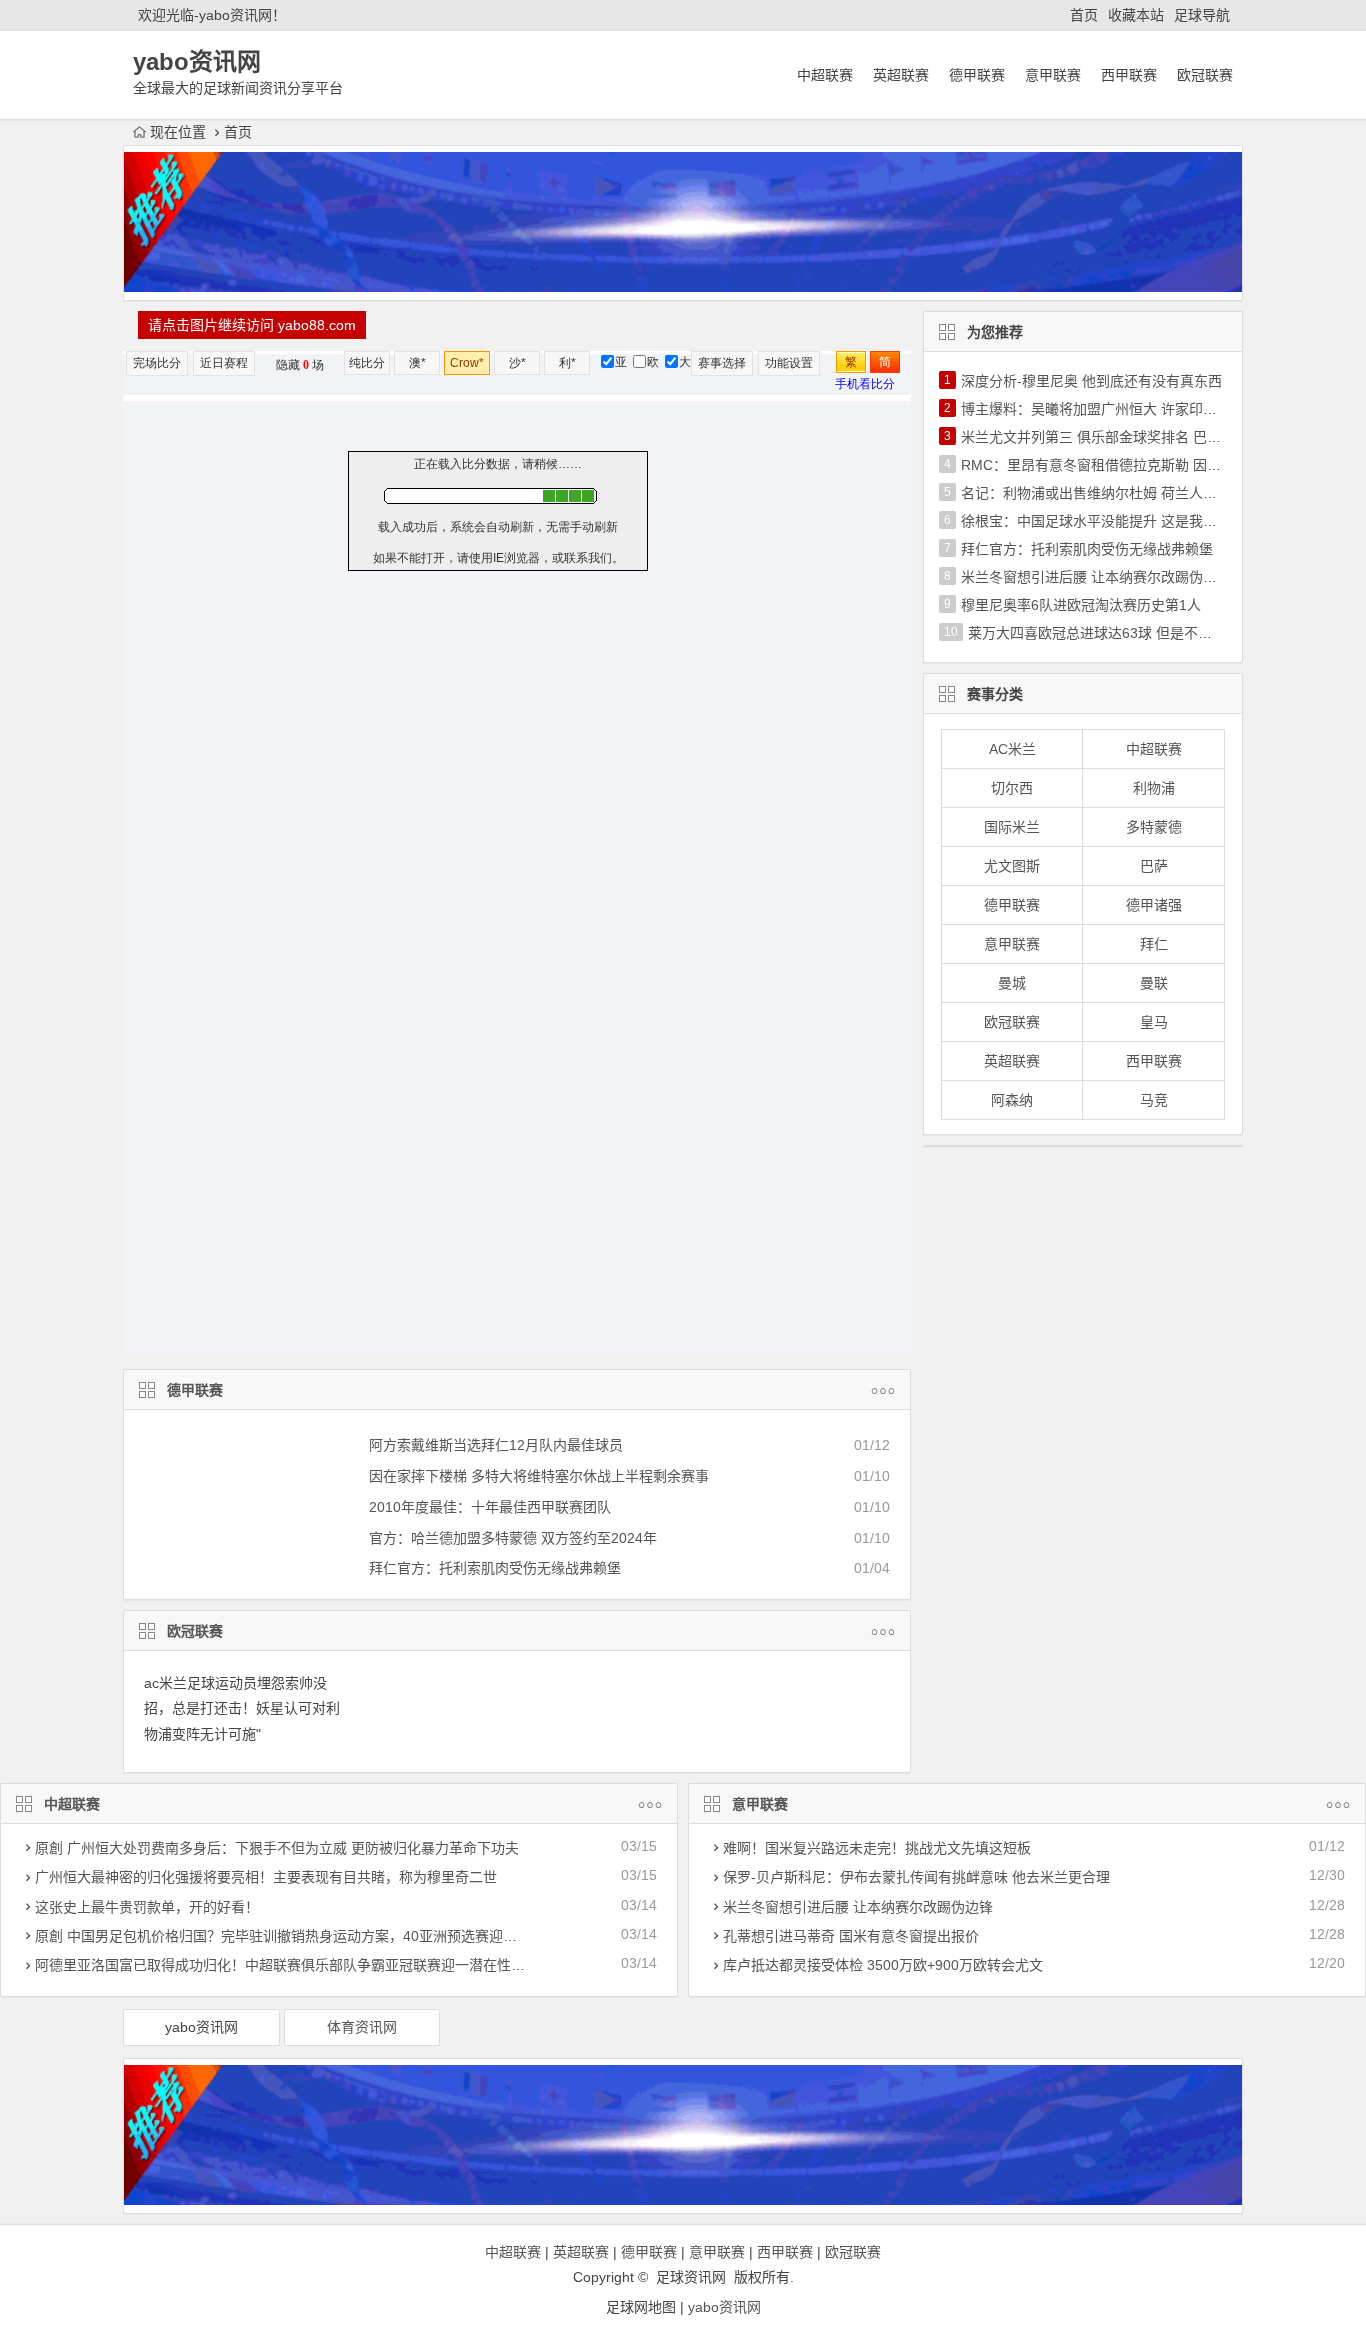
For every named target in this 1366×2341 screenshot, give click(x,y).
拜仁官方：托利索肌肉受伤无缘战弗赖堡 (495, 1568)
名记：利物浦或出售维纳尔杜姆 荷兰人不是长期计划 (1124, 493)
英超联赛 (901, 75)
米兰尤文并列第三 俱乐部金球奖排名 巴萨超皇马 (1112, 437)
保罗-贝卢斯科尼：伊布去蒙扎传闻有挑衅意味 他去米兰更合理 (916, 1877)
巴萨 (1154, 866)
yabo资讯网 (201, 2027)
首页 (1084, 15)
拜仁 (1154, 944)
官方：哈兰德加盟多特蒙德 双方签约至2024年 (513, 1538)
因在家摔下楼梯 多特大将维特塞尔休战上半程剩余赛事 (539, 1476)
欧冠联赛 (1205, 75)
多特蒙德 (1154, 827)
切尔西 (1012, 788)
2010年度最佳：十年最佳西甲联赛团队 (490, 1507)
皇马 (1154, 1022)
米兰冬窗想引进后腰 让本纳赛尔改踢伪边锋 (1096, 577)
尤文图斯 (1012, 866)
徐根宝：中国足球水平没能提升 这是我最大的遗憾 (1117, 521)
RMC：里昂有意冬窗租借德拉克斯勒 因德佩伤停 (1112, 465)
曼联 (1154, 983)
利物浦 (1154, 788)
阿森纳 (1012, 1100)
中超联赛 (825, 75)
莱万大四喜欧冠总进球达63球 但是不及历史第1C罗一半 (1141, 633)
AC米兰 (1012, 749)
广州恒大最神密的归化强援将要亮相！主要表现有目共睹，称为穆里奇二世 (266, 1877)
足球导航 (1202, 15)
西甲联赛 (1129, 75)
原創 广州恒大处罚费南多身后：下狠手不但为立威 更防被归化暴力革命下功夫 (277, 1848)
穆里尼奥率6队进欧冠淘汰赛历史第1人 (1081, 605)
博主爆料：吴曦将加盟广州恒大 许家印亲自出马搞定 (1124, 409)
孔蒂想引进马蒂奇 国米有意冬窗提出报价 (851, 1936)
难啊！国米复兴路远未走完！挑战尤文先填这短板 (877, 1848)
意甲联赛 (1053, 75)
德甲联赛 (977, 75)
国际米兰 (1012, 827)
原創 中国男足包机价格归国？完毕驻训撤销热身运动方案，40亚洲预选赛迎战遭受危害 (304, 1936)
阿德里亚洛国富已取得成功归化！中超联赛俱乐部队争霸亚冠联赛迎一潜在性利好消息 (301, 1965)
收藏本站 (1136, 15)
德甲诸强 (1154, 905)
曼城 (1012, 983)
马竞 (1154, 1100)
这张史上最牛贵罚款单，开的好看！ (147, 1907)
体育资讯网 (362, 2027)
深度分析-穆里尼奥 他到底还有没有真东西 (1091, 381)
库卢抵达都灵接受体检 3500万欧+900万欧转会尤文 (883, 1965)
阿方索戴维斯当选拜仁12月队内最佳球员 (496, 1445)
